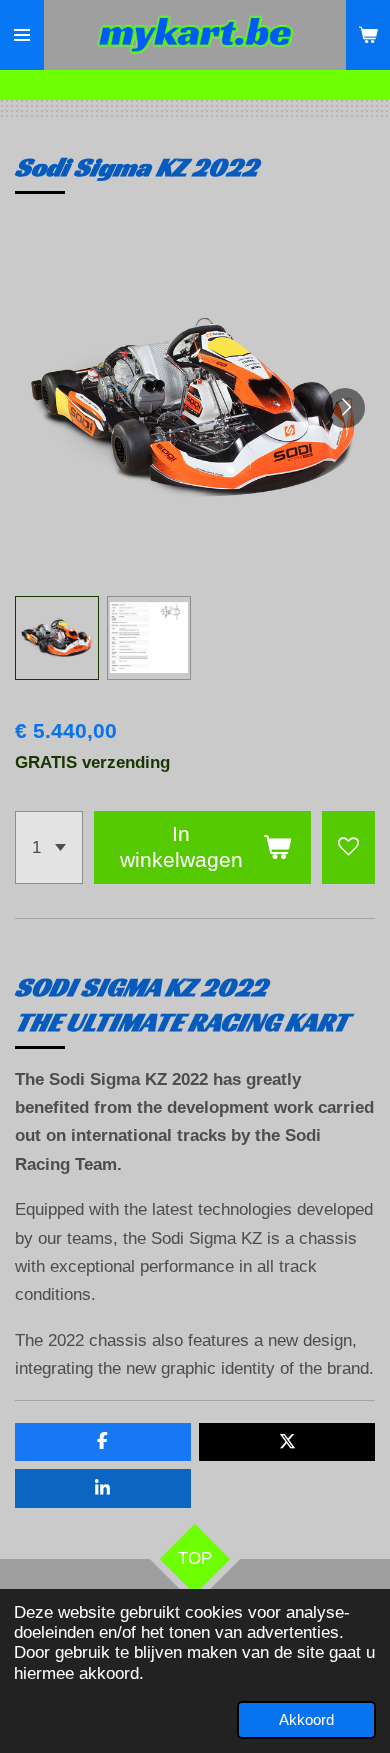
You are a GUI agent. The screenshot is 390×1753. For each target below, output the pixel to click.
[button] (57, 638)
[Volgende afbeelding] (345, 408)
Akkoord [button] (306, 1719)
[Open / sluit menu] (22, 35)
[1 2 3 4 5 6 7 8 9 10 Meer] (49, 847)
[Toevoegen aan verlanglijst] (348, 847)
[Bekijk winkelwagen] (368, 35)
